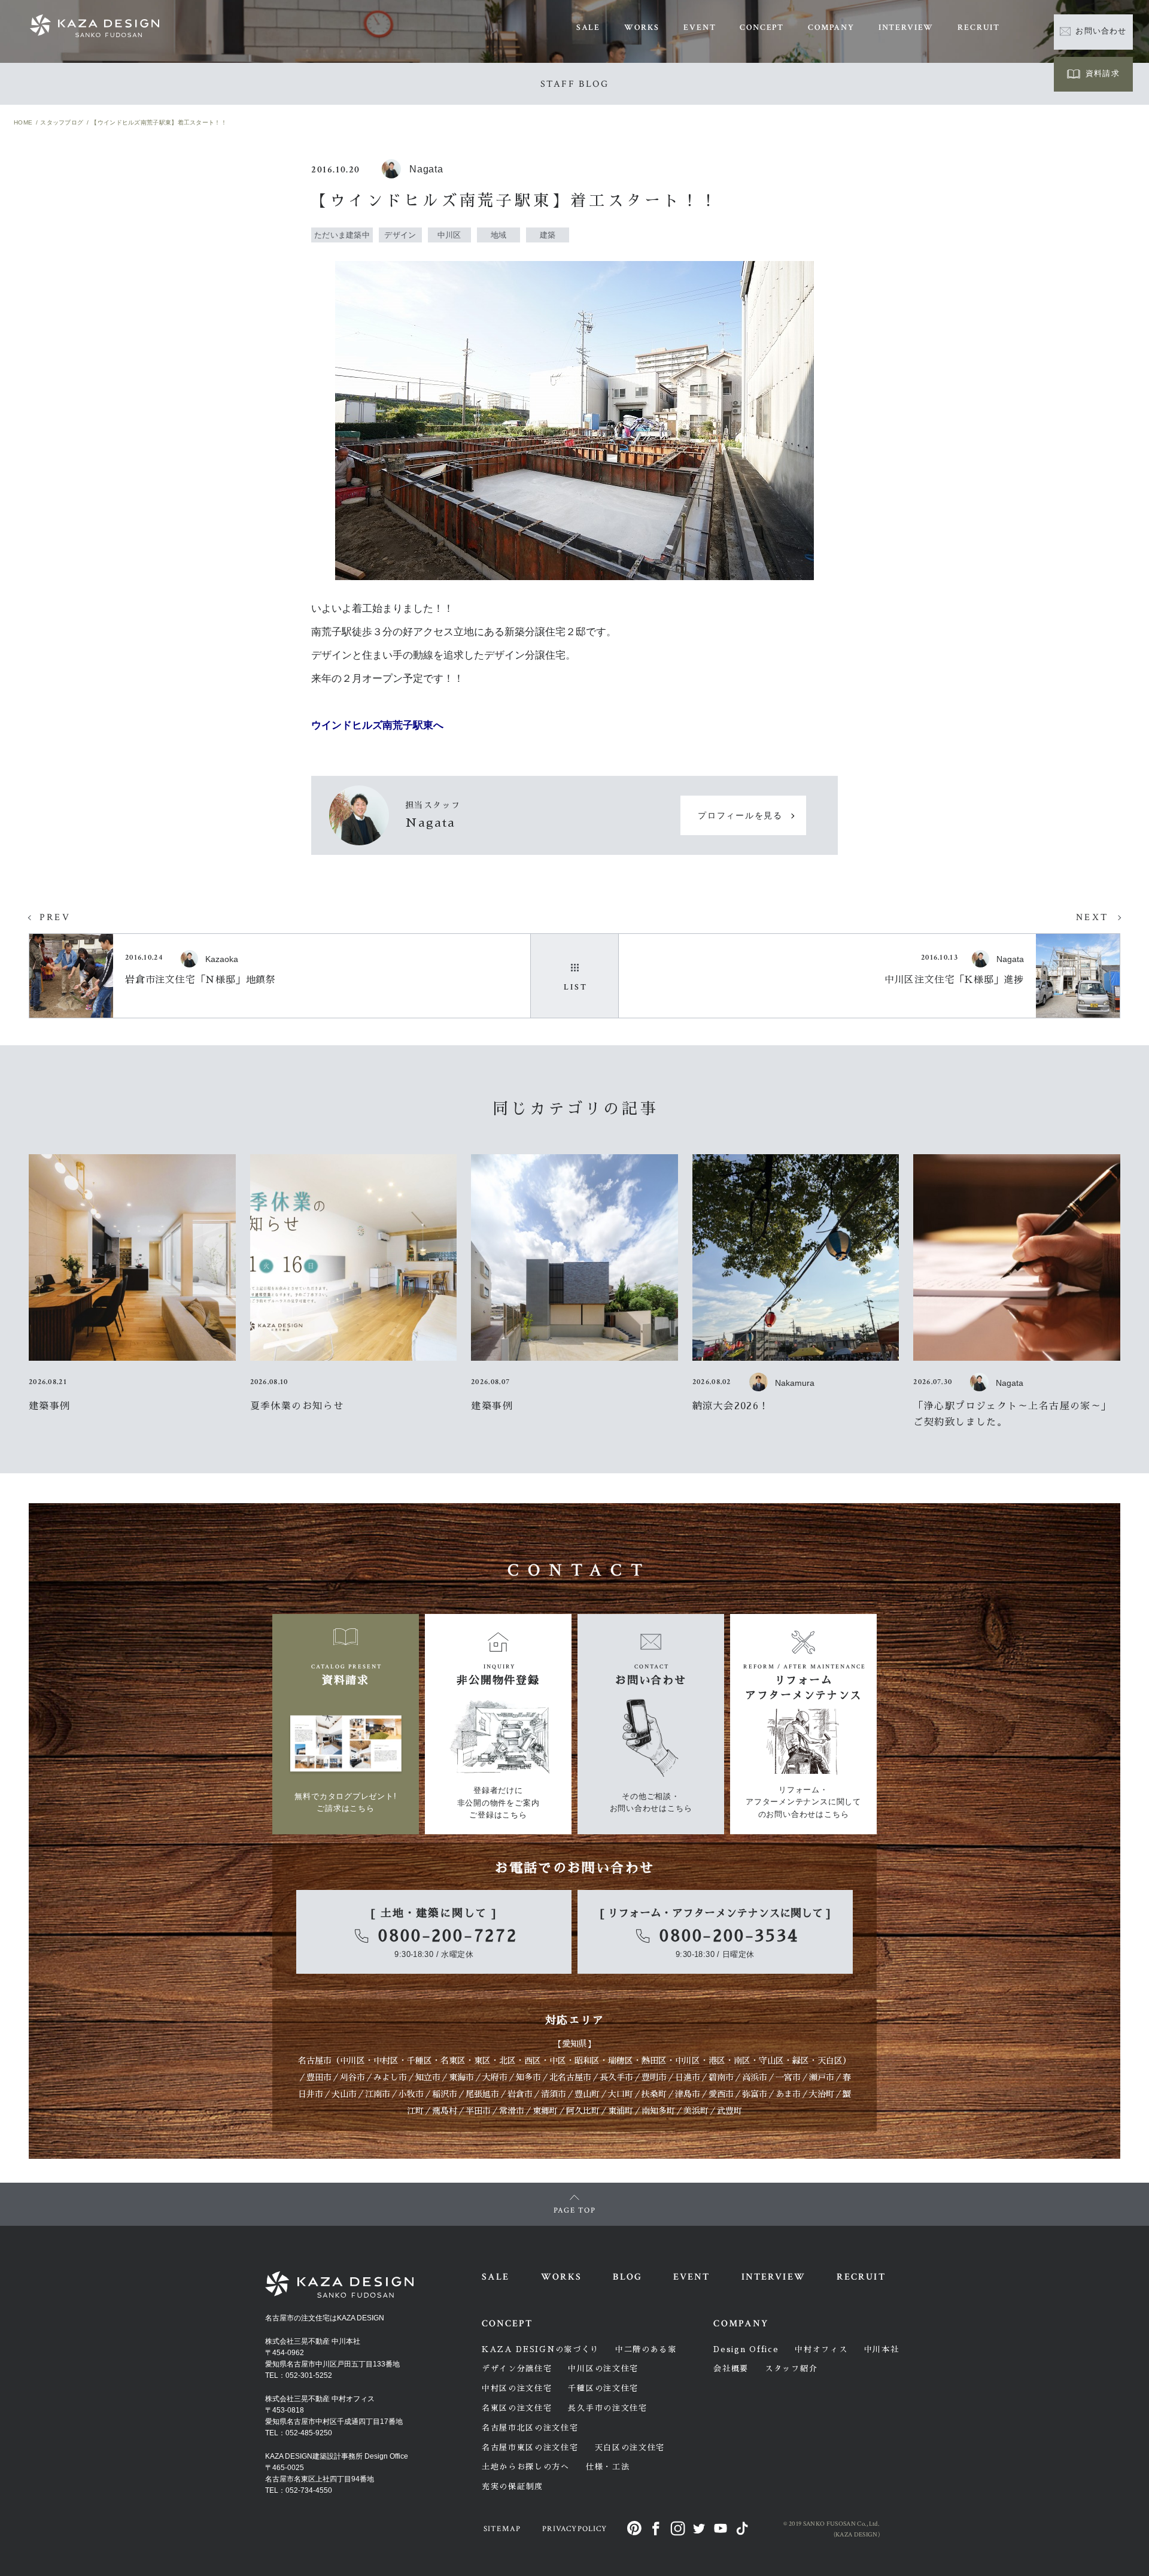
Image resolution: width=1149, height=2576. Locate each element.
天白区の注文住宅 (630, 2448)
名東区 (453, 2061)
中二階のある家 (646, 2349)
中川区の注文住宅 (603, 2369)
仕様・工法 (608, 2467)
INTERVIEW (906, 28)
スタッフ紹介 (791, 2369)
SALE (588, 28)
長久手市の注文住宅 (607, 2408)
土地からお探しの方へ (526, 2467)
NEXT (1092, 917)
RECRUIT (979, 28)
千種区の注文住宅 (603, 2388)
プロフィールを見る (740, 816)
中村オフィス (821, 2349)
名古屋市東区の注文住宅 (530, 2448)
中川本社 (882, 2349)
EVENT (700, 28)
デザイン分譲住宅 (517, 2369)
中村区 (386, 2061)
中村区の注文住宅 (517, 2388)
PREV (55, 917)
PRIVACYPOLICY (574, 2529)
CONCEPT (762, 28)
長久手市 (616, 2077)
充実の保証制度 (513, 2487)
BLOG (627, 2277)
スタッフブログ (62, 122)
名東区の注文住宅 (517, 2408)
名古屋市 (315, 2061)
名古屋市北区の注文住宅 (530, 2428)
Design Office (746, 2349)
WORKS (642, 28)
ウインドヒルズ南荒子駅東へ (377, 725)
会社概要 (731, 2369)
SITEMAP (502, 2529)
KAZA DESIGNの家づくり (540, 2349)
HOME (23, 122)
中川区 (352, 2061)
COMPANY (831, 28)
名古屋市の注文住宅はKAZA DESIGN (325, 2318)
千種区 (420, 2061)
